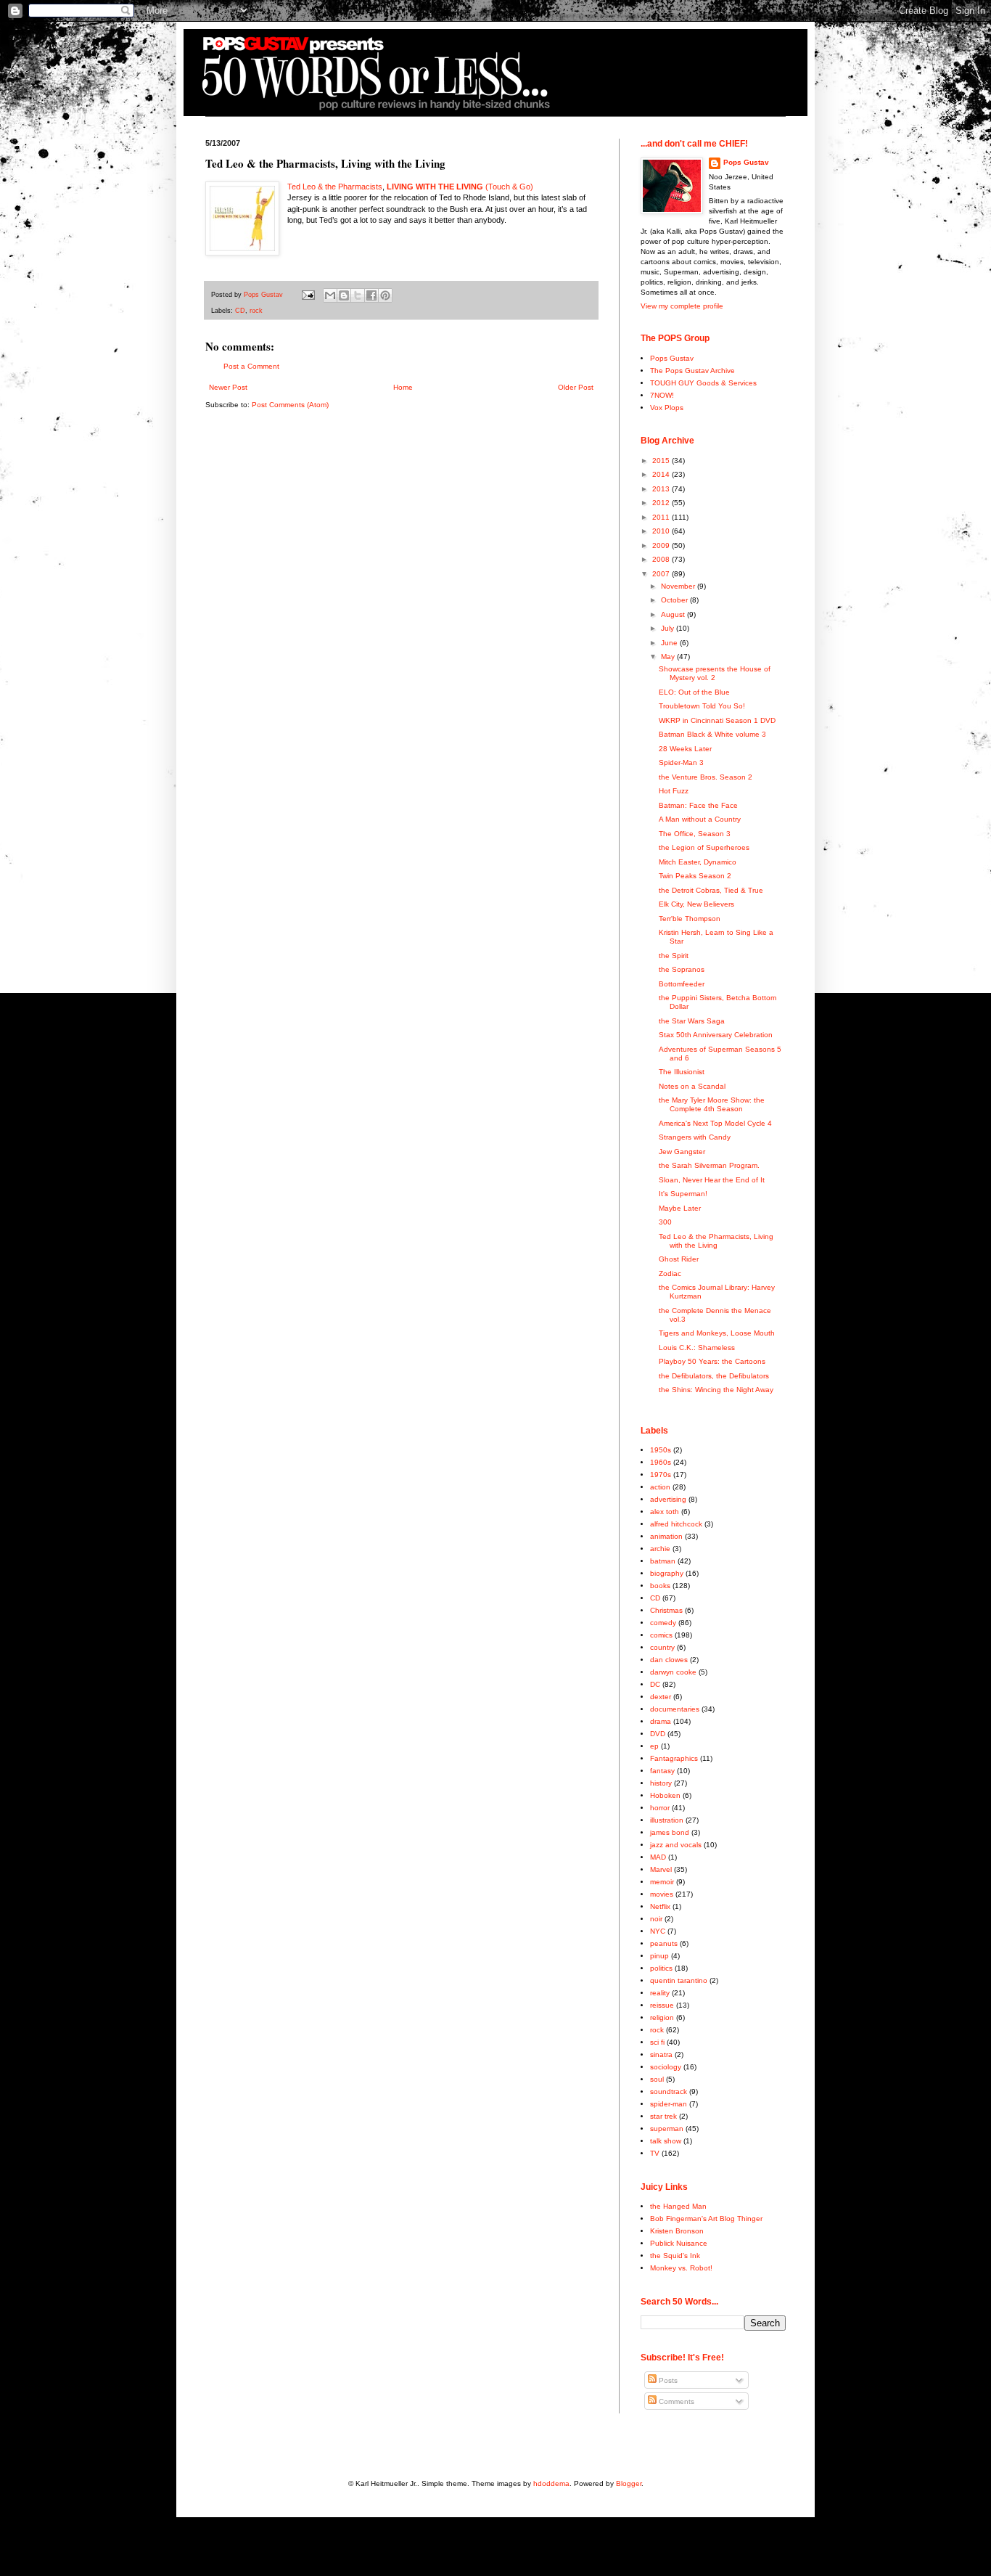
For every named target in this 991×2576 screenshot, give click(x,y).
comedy (663, 1623)
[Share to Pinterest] (385, 295)
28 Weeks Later (685, 749)
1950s (661, 1450)
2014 (662, 474)
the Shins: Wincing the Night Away (716, 1390)
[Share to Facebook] (371, 295)
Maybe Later (680, 1208)
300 (665, 1222)
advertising (668, 1499)
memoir (662, 1882)
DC (655, 1684)
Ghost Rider (679, 1259)
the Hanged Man (678, 2206)
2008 (662, 559)
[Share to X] (358, 295)
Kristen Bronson (677, 2231)
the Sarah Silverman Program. (709, 1165)
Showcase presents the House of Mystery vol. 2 (715, 673)
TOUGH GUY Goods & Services (703, 383)
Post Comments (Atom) (290, 405)
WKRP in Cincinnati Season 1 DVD (717, 720)
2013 (662, 489)
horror (660, 1808)
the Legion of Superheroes (704, 847)
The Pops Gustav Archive (692, 371)
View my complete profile (682, 306)
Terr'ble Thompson (690, 919)
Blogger (629, 2483)
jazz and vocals (676, 1845)
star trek (663, 2116)
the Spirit (674, 956)
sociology (666, 2067)
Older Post (576, 387)
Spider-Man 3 (681, 762)
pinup (659, 1956)
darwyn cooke (673, 1672)
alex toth (665, 1512)
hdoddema (551, 2483)
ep (654, 1746)
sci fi (657, 2042)
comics (661, 1635)
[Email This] (330, 295)
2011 (662, 517)
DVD (658, 1734)
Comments (675, 2401)
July (669, 628)
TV (655, 2153)
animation (666, 1536)
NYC (658, 1931)
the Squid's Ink (675, 2256)
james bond (670, 1832)
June (670, 643)
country (662, 1647)
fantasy (662, 1771)
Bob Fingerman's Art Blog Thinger (706, 2219)
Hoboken (665, 1795)
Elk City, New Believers (696, 904)
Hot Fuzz (674, 791)
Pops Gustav (746, 162)
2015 (662, 461)
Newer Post (228, 387)
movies (662, 1894)
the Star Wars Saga (692, 1021)
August (674, 614)
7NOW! (662, 395)
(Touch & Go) (509, 187)
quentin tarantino (679, 1980)
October (675, 600)
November (679, 586)
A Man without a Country (700, 819)
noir (656, 1919)
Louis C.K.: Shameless (697, 1348)
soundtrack (669, 2092)
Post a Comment (251, 366)
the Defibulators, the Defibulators (714, 1376)
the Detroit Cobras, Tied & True (711, 890)
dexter (661, 1697)
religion (662, 2017)
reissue (662, 2005)
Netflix (660, 1906)
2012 (662, 503)
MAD (658, 1857)
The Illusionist (682, 1072)
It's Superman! (683, 1194)
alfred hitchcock (676, 1524)
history (661, 1783)
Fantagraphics (674, 1758)
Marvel (661, 1869)
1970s (661, 1475)
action (660, 1487)
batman (663, 1561)
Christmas (666, 1610)
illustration (667, 1820)
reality (660, 1993)
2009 (662, 545)
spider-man (669, 2104)
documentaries (675, 1709)
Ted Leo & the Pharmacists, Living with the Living (716, 1241)
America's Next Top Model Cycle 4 (715, 1123)
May (669, 657)
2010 (662, 531)
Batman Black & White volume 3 (712, 734)
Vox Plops (667, 408)
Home (403, 387)
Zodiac (670, 1273)
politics (661, 1968)
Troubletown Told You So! (702, 706)
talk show (666, 2141)
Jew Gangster (682, 1152)
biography (667, 1573)
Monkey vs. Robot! (681, 2268)
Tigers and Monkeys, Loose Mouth (717, 1333)
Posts (667, 2380)
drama (661, 1721)
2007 (662, 574)
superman (667, 2129)
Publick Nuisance (679, 2243)
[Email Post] (308, 295)
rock (256, 311)
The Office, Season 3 (695, 834)
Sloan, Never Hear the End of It (712, 1180)
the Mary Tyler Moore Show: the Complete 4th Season (712, 1104)
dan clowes (669, 1660)
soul (657, 2079)
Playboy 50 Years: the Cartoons (712, 1361)
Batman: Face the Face (698, 805)
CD (240, 311)
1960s (661, 1462)
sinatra (661, 2054)
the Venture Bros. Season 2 (706, 777)
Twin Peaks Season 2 (695, 876)
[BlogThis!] (344, 295)
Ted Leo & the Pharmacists (335, 187)
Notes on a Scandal (692, 1086)
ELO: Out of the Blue (694, 692)
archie (660, 1549)
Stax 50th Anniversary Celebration (716, 1035)
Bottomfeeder (682, 984)
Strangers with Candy (695, 1137)
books (660, 1586)
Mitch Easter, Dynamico (698, 862)
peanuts (664, 1943)
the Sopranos (682, 969)
